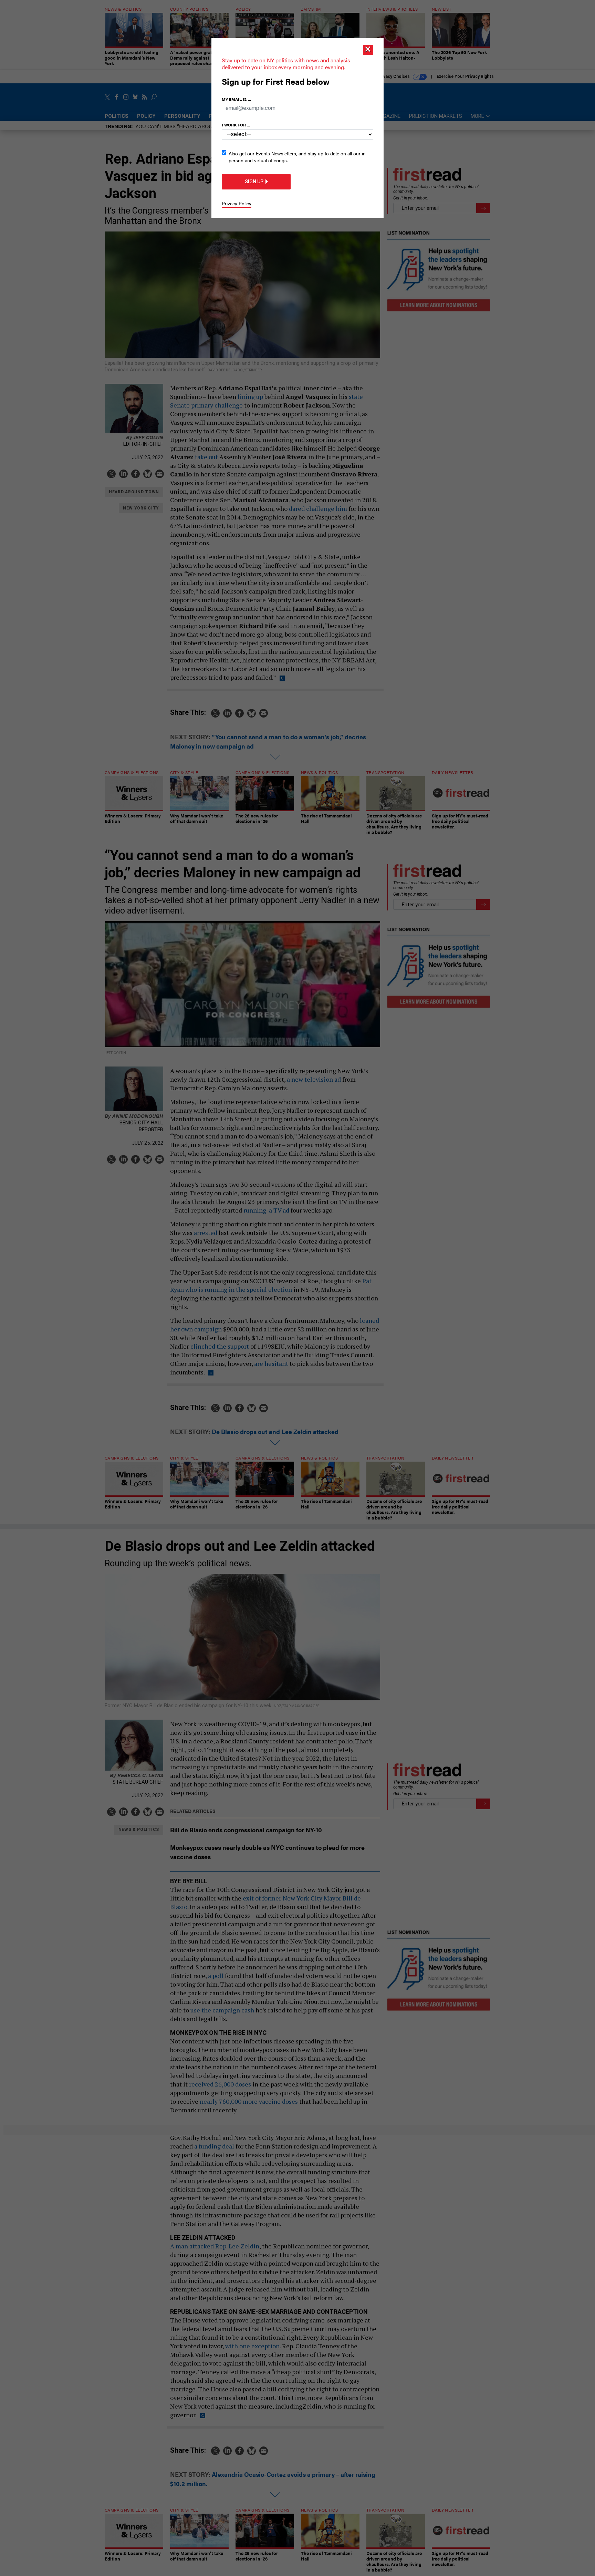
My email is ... (236, 99)
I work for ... (236, 125)
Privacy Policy (237, 203)
